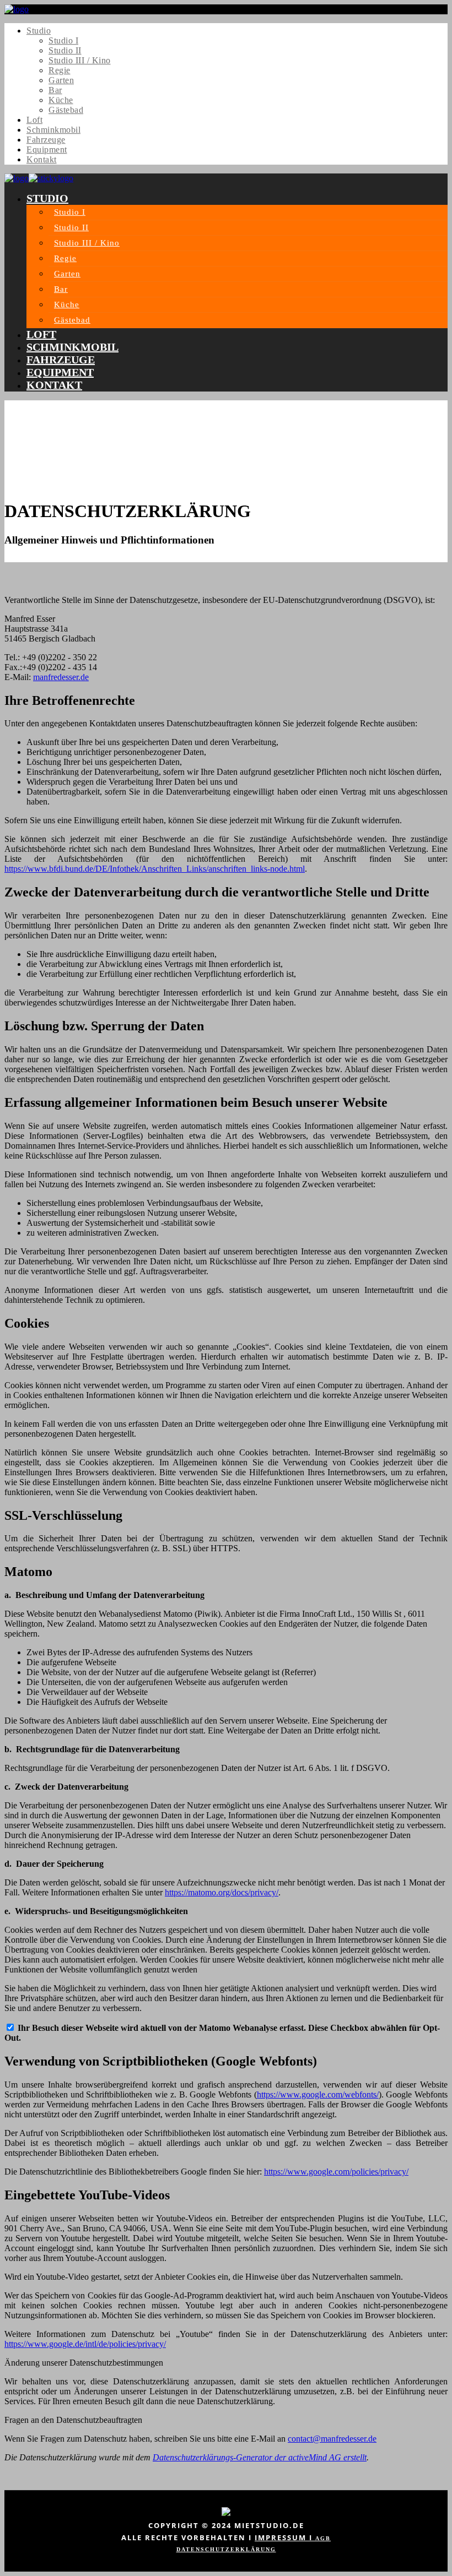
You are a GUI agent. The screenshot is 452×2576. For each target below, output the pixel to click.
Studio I (63, 40)
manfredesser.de (61, 677)
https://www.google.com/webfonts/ (318, 2094)
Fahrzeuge (46, 140)
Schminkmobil (53, 130)
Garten (61, 80)
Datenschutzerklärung (226, 2549)
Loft (34, 120)
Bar (55, 90)
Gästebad (66, 110)
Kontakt (42, 159)
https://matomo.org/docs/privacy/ (222, 1892)
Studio (39, 31)
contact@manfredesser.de (332, 2439)
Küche (61, 100)
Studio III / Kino (80, 60)
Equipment (47, 150)
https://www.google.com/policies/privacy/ (336, 2172)
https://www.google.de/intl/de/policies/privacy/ (85, 2344)
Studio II (65, 50)
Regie (60, 70)
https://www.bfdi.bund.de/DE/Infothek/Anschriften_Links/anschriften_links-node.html (155, 869)
